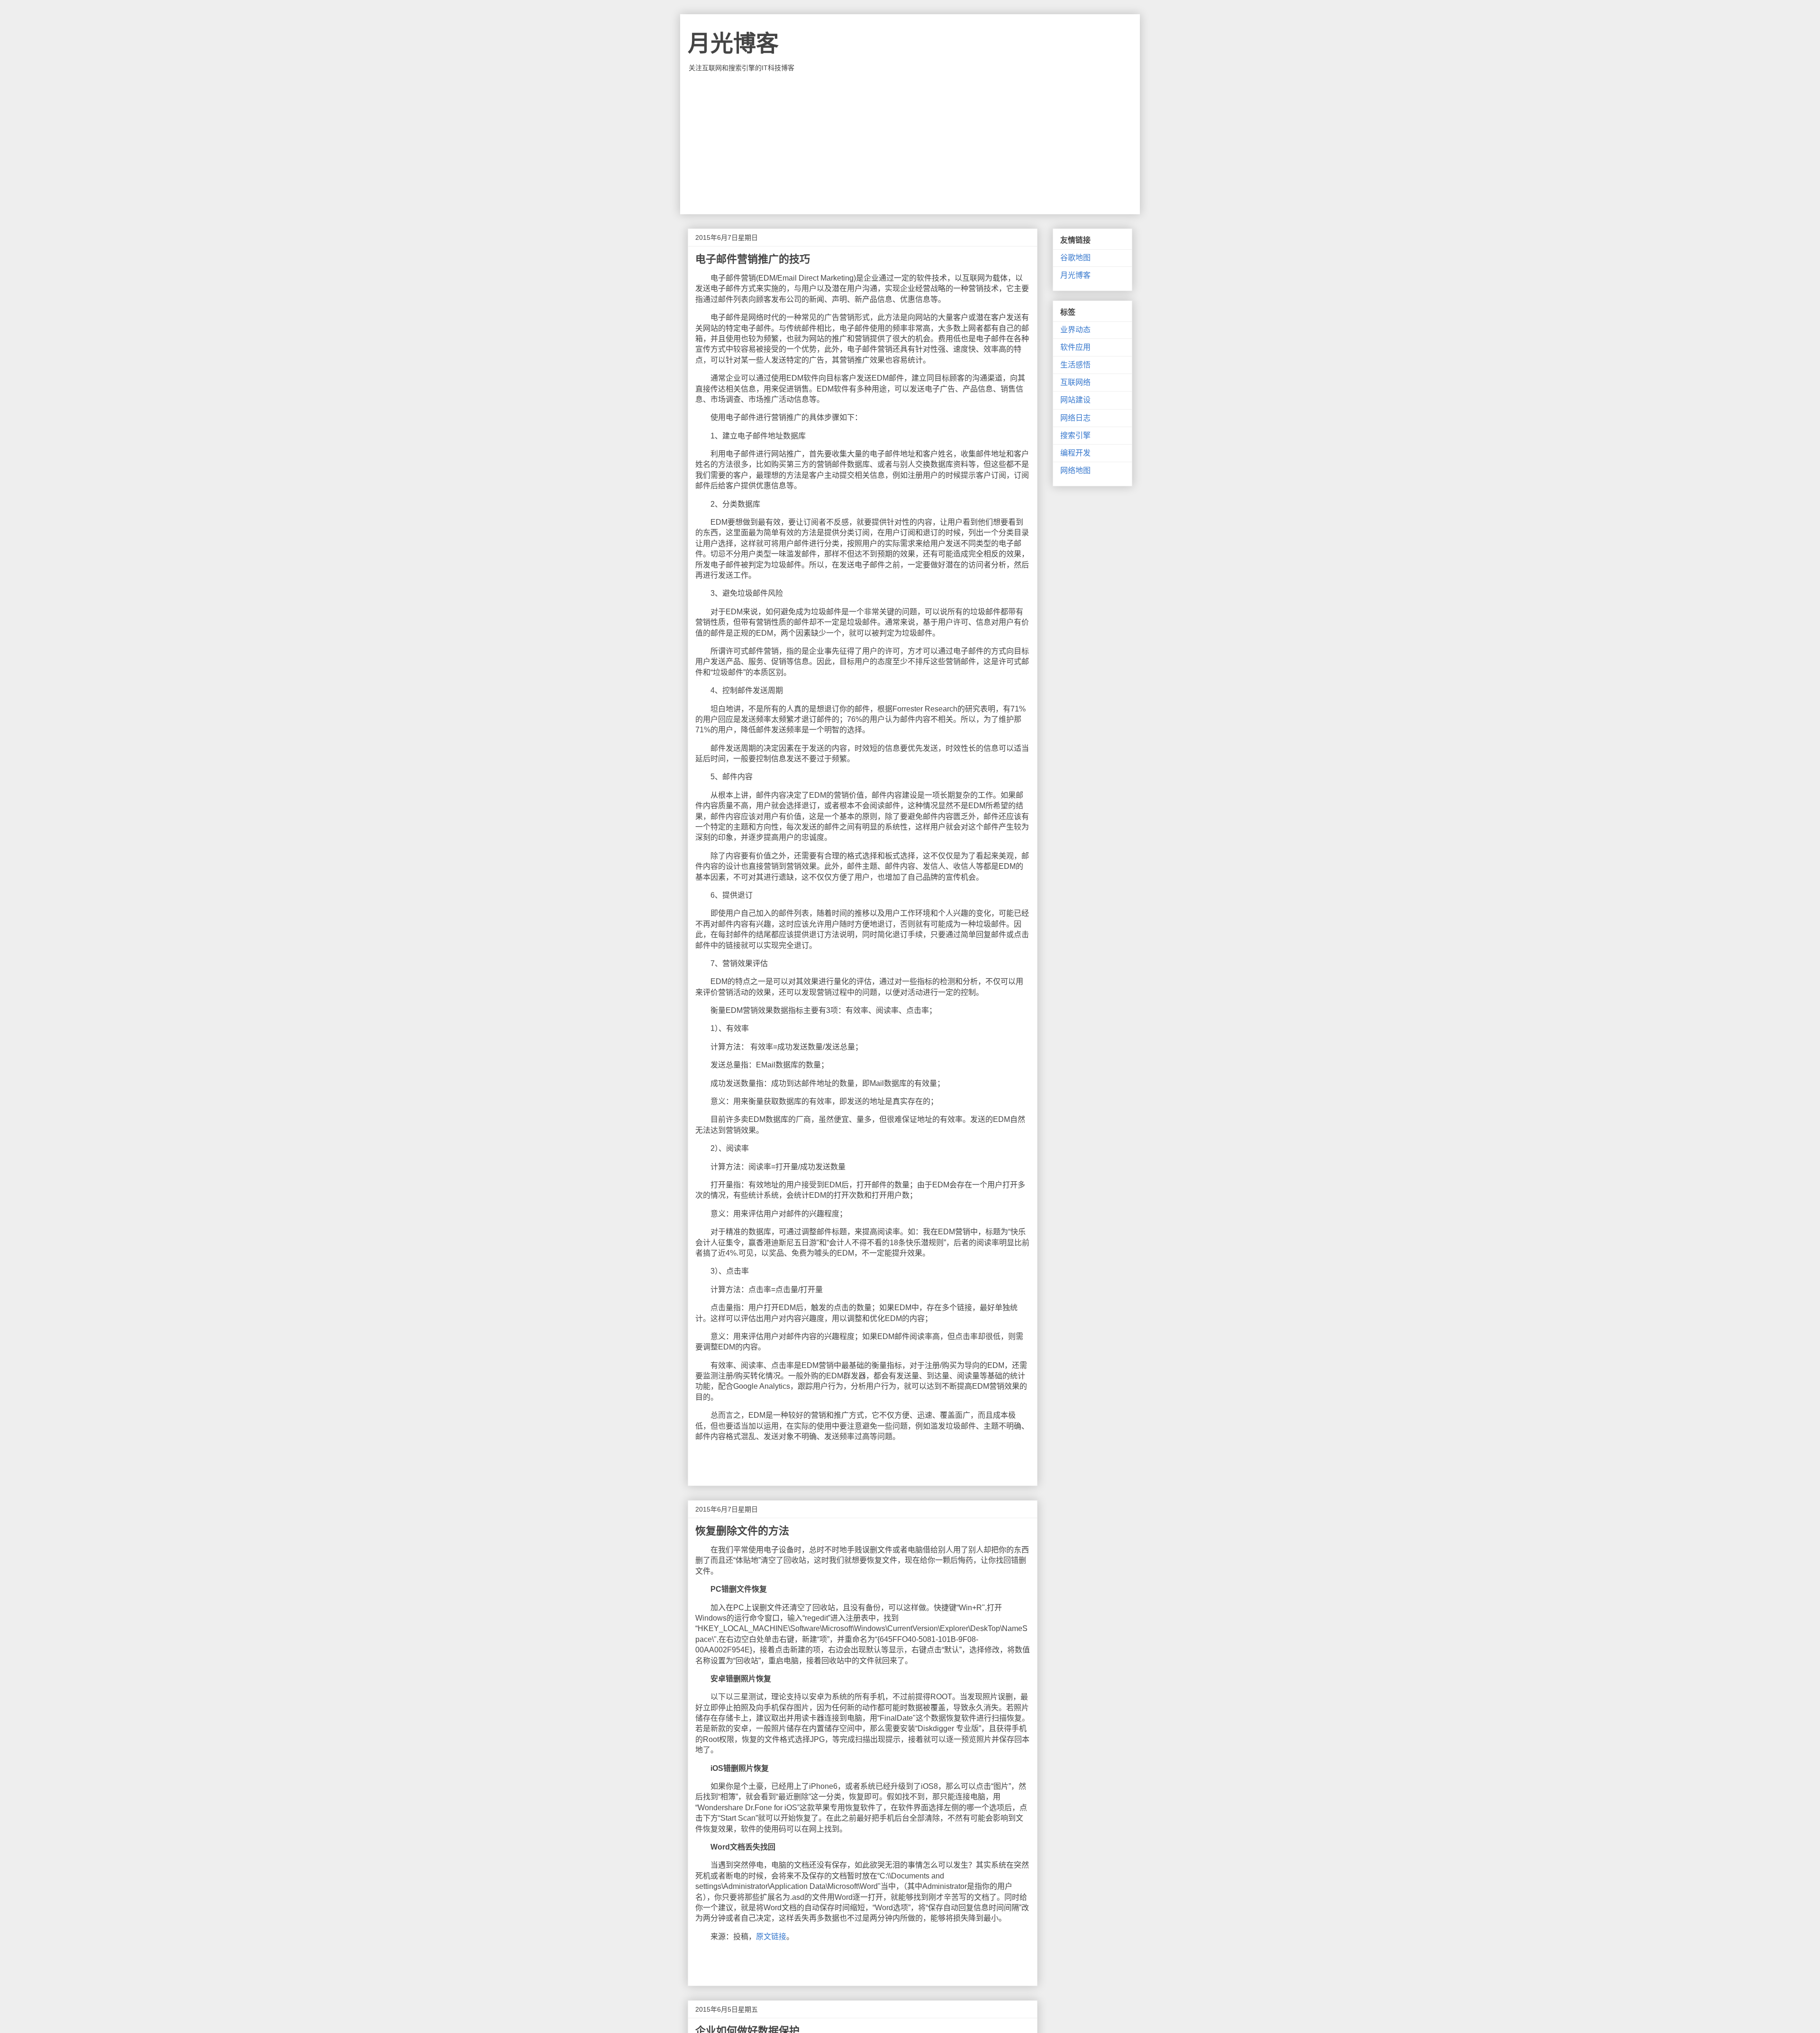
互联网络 (1075, 382)
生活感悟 (1075, 365)
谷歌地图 (1075, 258)
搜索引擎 (1075, 435)
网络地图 (1075, 470)
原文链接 (771, 1937)
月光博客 (733, 43)
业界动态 (1075, 330)
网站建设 (1075, 400)
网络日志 (1075, 418)
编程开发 (1075, 453)
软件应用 (1075, 347)
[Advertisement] (910, 143)
